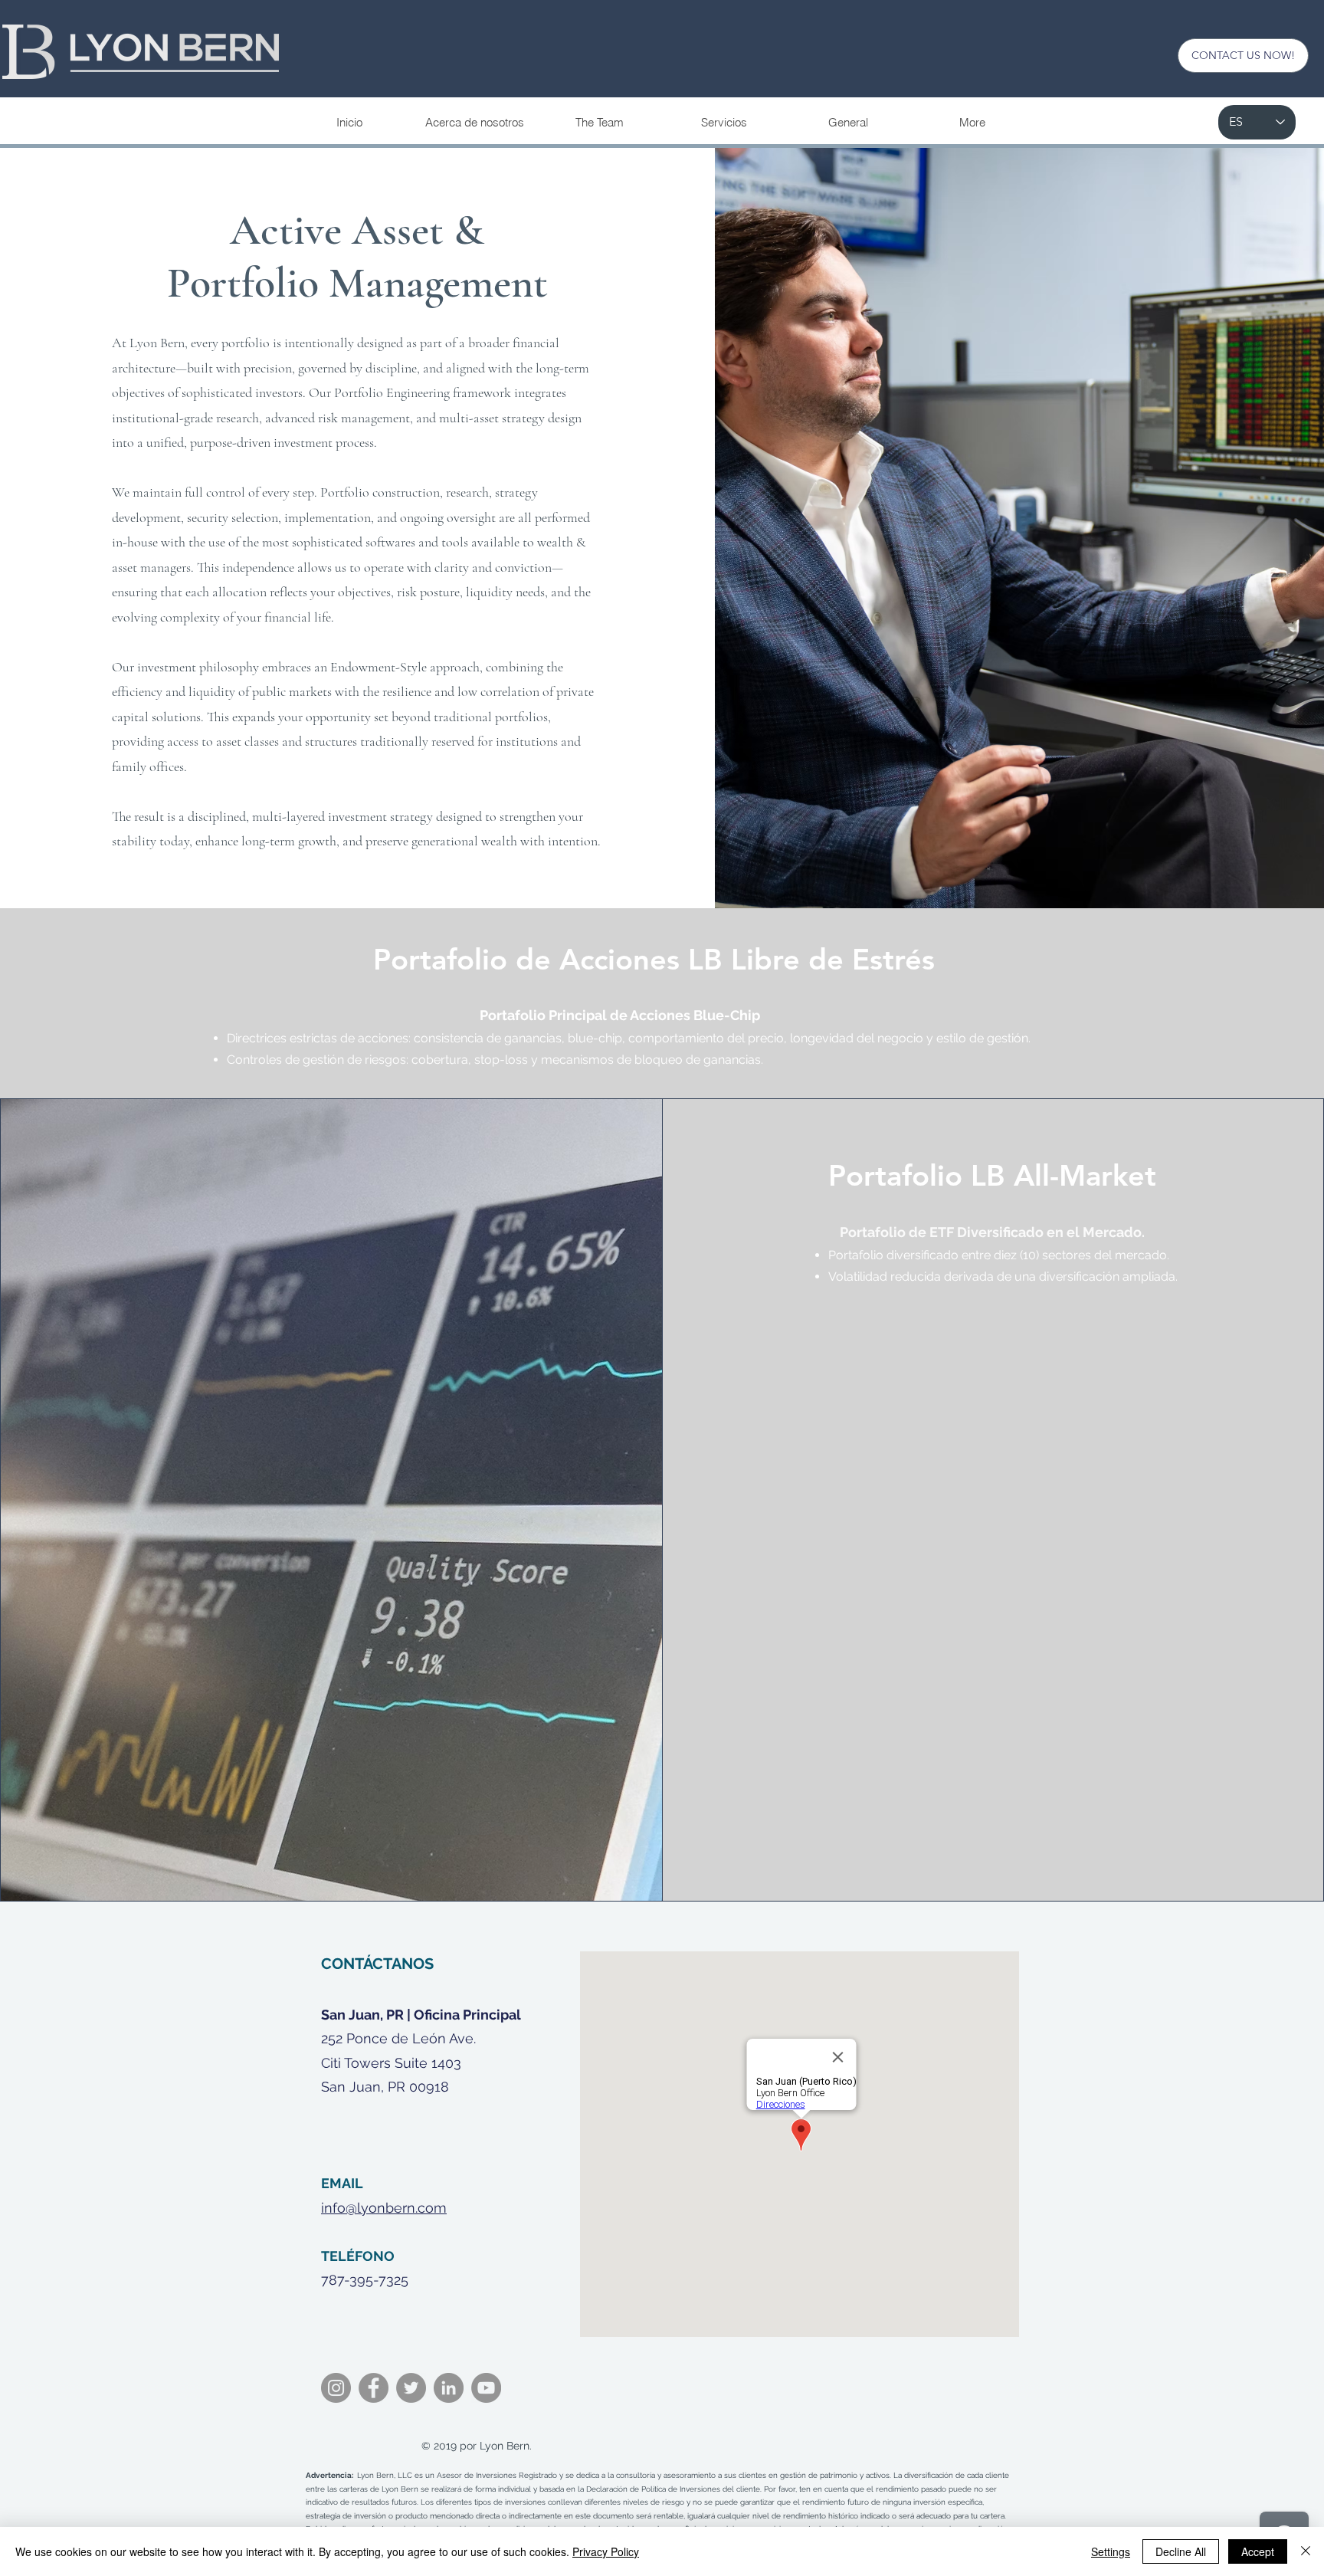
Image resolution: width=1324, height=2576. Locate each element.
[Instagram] (336, 2388)
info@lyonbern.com (384, 2208)
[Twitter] (411, 2388)
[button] (723, 123)
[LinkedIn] (449, 2388)
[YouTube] (486, 2388)
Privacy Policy (606, 2551)
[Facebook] (374, 2388)
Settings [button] (1111, 2551)
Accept (1258, 2551)
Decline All (1181, 2551)
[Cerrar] (1306, 2551)
